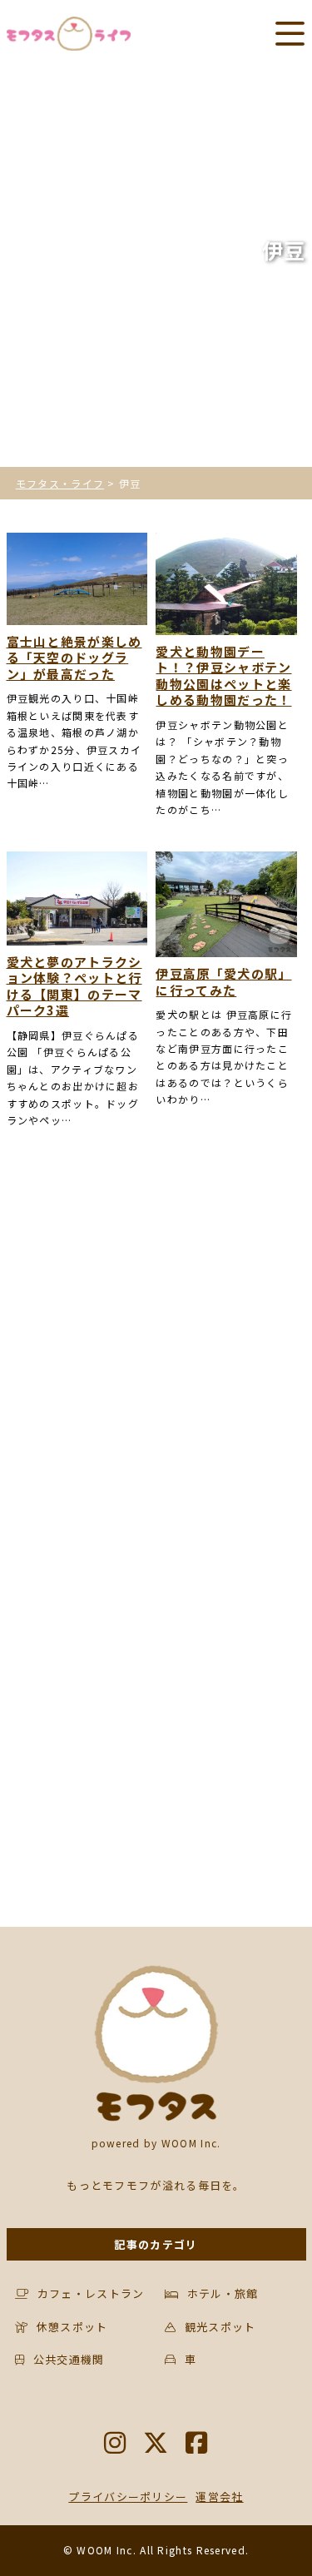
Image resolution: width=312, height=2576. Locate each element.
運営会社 (219, 2497)
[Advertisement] (156, 1358)
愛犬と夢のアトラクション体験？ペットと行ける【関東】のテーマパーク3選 (74, 986)
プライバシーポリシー (128, 2497)
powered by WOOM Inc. (156, 2143)
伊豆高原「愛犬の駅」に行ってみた (223, 982)
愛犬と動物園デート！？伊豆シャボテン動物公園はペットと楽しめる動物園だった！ (223, 676)
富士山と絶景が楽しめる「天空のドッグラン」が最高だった (74, 658)
